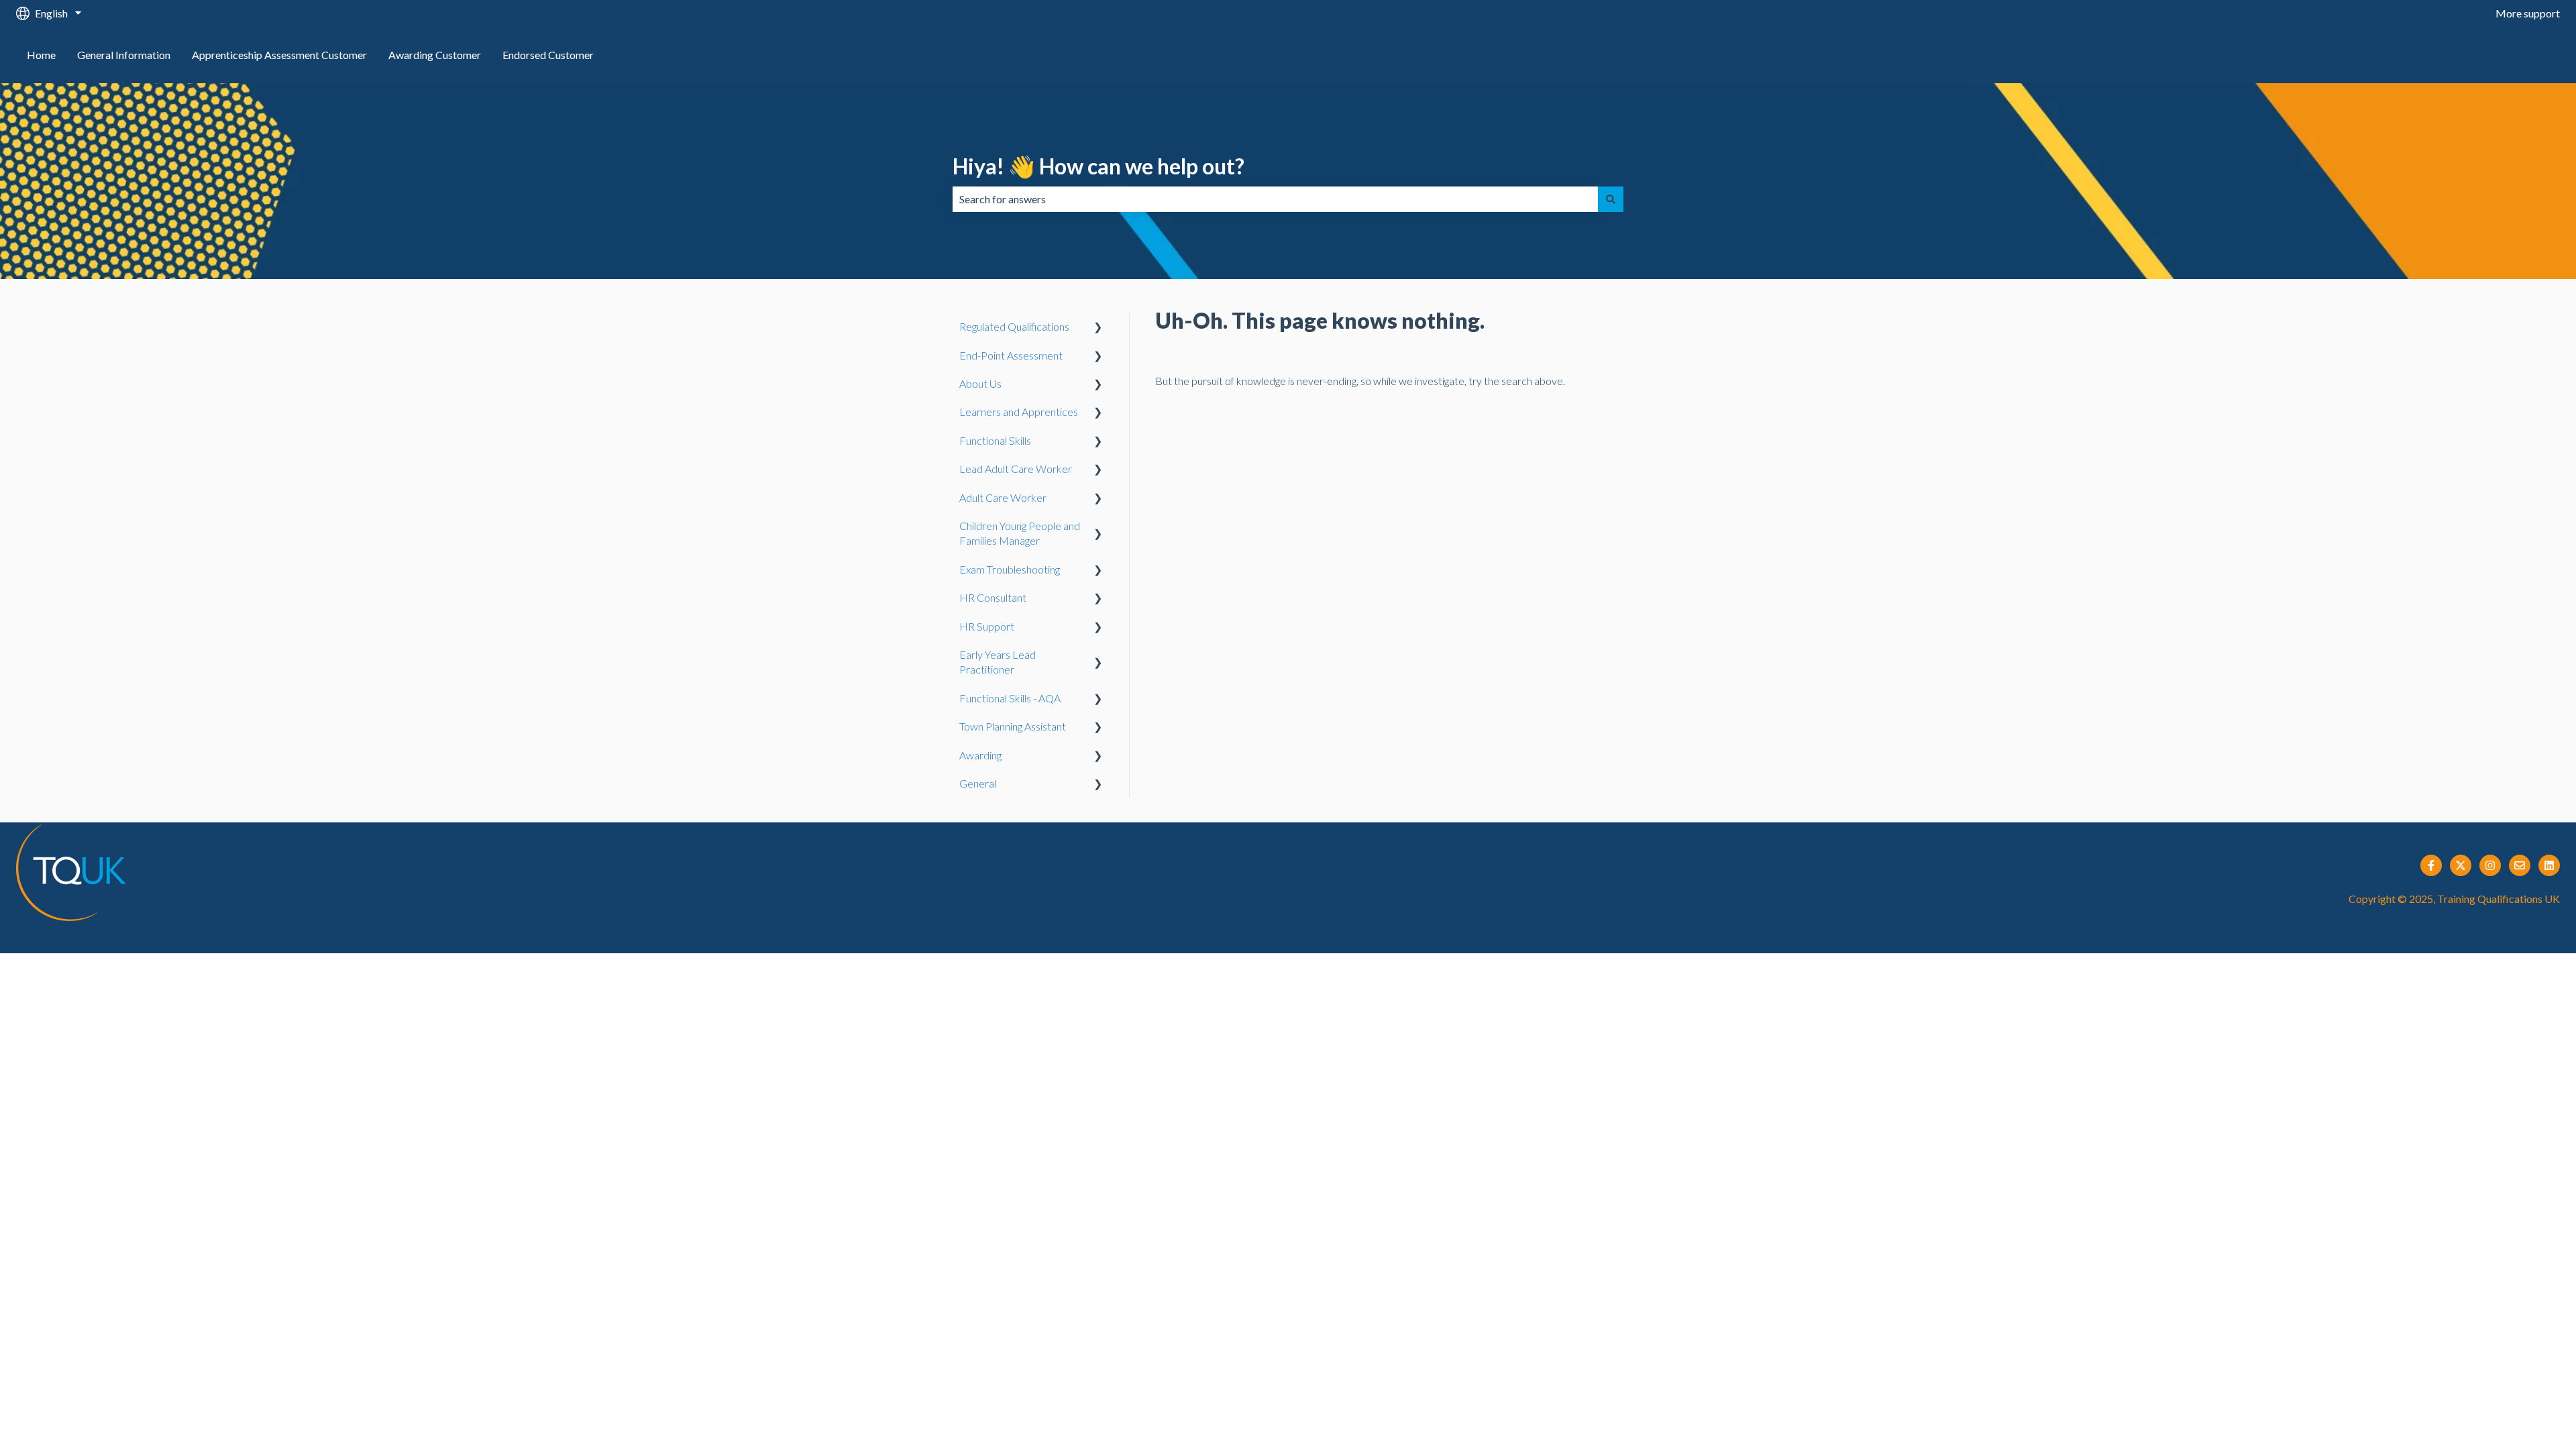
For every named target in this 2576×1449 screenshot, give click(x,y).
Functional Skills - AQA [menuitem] (1010, 698)
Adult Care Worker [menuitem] (1003, 497)
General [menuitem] (978, 783)
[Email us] (2520, 865)
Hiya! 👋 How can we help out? (1098, 166)
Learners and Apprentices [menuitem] (1019, 412)
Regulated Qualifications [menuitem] (1014, 326)
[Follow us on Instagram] (2490, 865)
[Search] (1611, 199)
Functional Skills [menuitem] (995, 440)
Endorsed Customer (548, 55)
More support (2528, 13)
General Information (124, 55)
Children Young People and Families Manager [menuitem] (1020, 533)
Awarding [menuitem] (980, 755)
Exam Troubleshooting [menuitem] (1010, 569)
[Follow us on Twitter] (2461, 865)
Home (41, 55)
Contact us (2522, 55)
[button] (1098, 328)
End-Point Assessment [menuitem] (1011, 355)
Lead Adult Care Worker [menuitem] (1016, 469)
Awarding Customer (435, 55)
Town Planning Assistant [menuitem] (1013, 726)
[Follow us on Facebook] (2431, 865)
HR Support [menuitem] (987, 626)
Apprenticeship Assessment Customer (279, 55)
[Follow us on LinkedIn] (2549, 865)
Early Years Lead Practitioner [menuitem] (998, 662)
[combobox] (1275, 199)
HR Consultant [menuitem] (993, 597)
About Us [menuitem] (980, 383)
